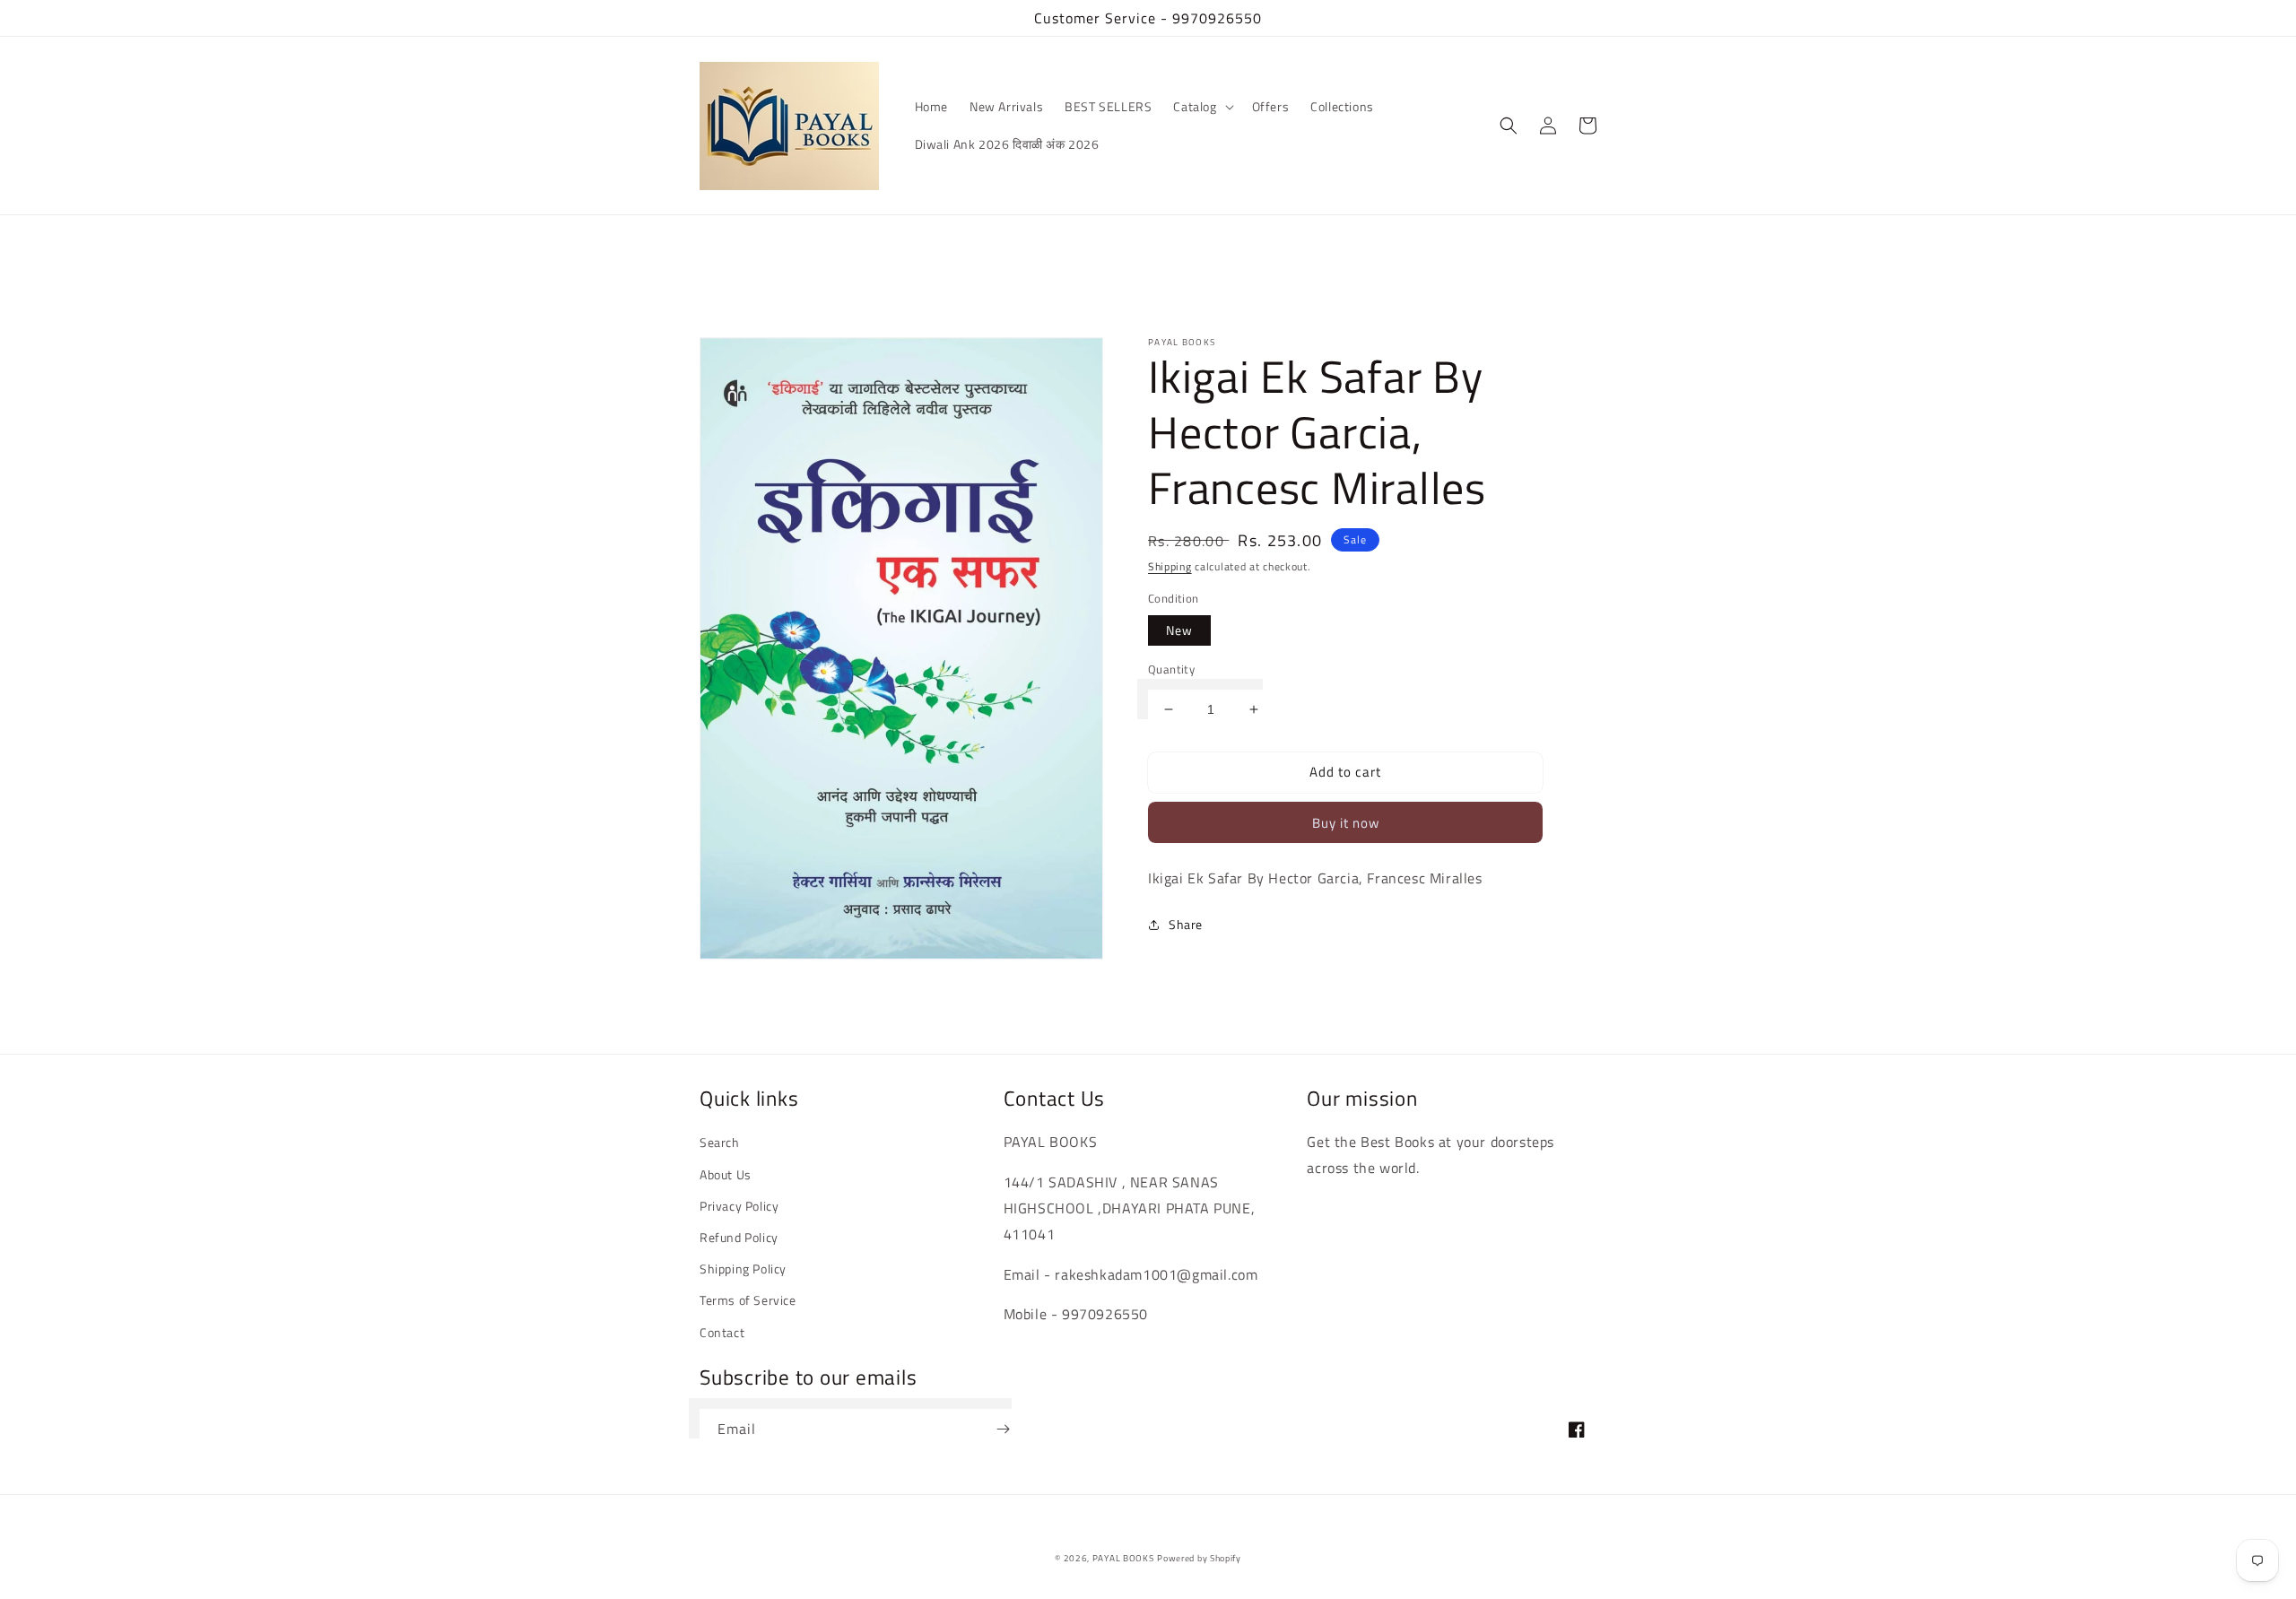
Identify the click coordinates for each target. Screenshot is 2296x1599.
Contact (722, 1332)
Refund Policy (739, 1237)
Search (720, 1142)
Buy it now (1346, 823)
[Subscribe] (1003, 1429)
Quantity (1171, 669)
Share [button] (1186, 924)
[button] (1201, 107)
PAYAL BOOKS (1123, 1558)
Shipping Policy (743, 1269)
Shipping (1170, 566)
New (1179, 630)
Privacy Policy (739, 1206)
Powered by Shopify (1199, 1558)
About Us (726, 1174)
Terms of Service (748, 1300)
